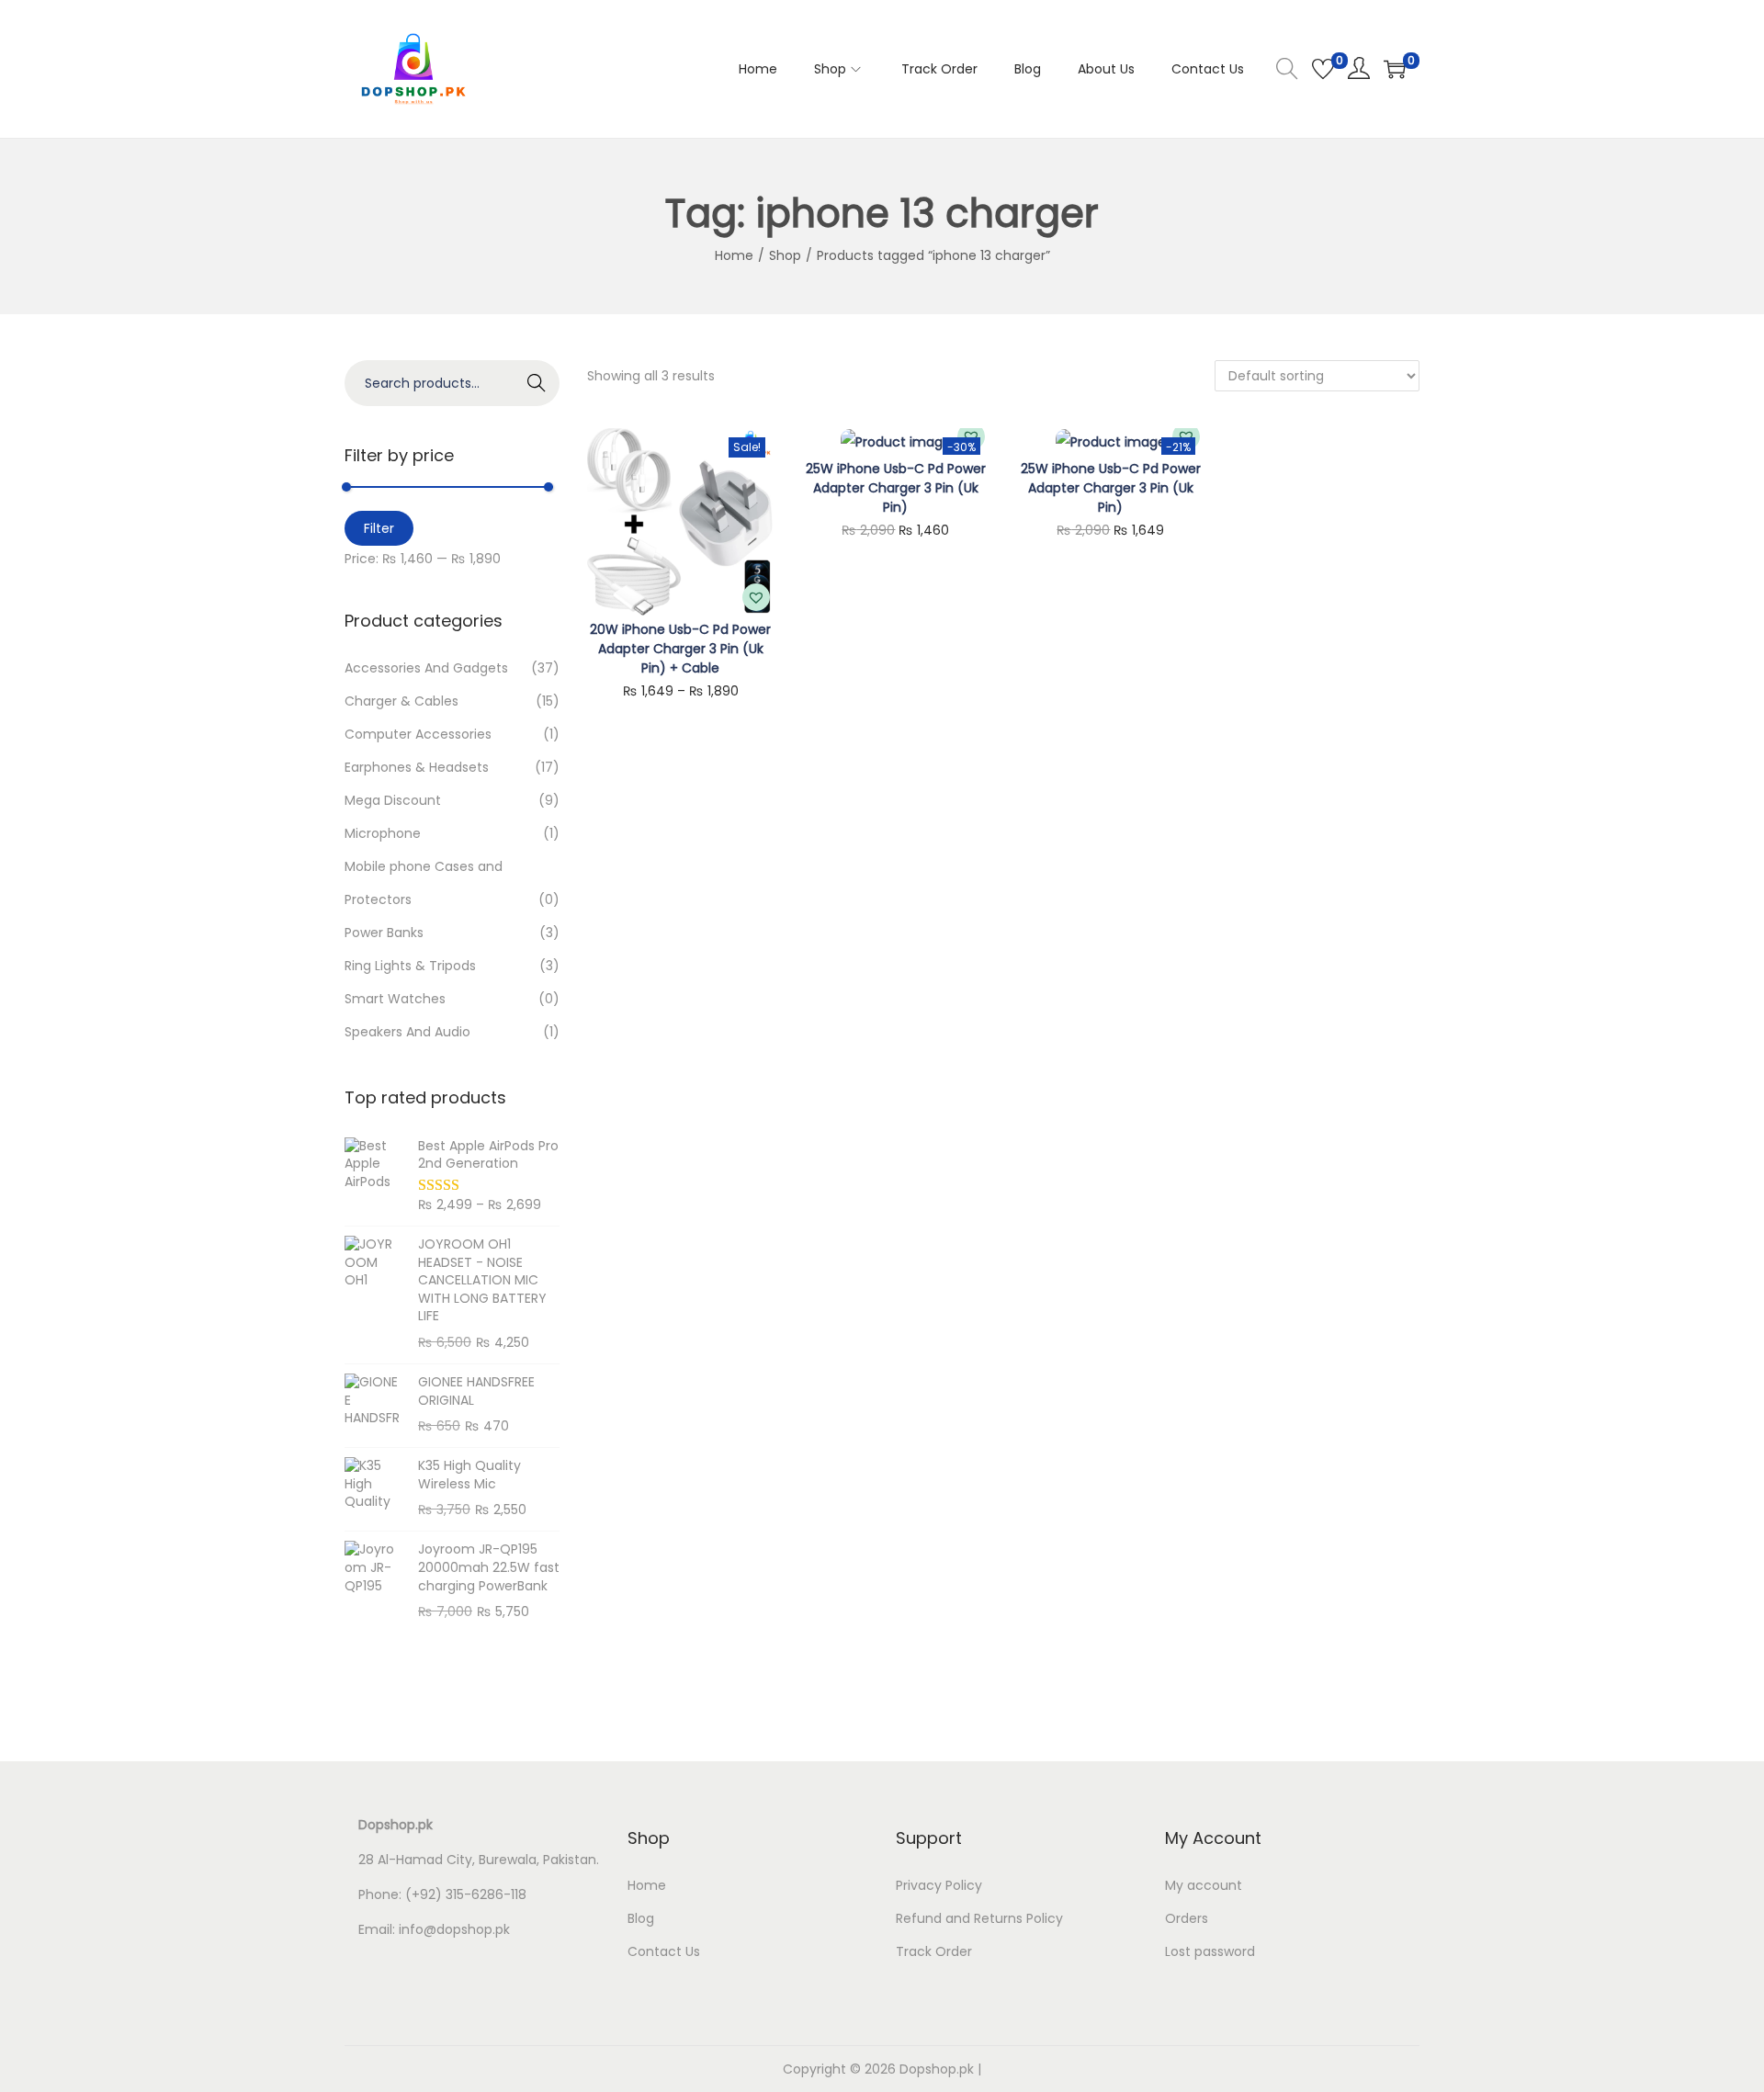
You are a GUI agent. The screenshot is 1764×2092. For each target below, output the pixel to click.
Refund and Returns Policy (979, 1918)
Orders (1187, 1918)
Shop (785, 255)
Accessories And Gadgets (426, 668)
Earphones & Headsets (417, 767)
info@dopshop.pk (454, 1929)
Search (537, 383)
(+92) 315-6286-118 (466, 1894)
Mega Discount (393, 800)
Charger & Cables (401, 701)
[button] (756, 597)
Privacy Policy (939, 1885)
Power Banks (384, 933)
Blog (641, 1918)
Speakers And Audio (407, 1032)
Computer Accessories (418, 734)
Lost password (1210, 1951)
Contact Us (664, 1951)
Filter (379, 528)
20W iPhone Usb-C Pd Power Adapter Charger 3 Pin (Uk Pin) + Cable (680, 649)
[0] (1323, 69)
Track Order (934, 1951)
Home (734, 255)
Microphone (383, 833)
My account (1204, 1885)
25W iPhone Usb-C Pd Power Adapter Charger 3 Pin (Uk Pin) (896, 488)
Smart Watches (395, 999)
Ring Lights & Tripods (410, 966)
